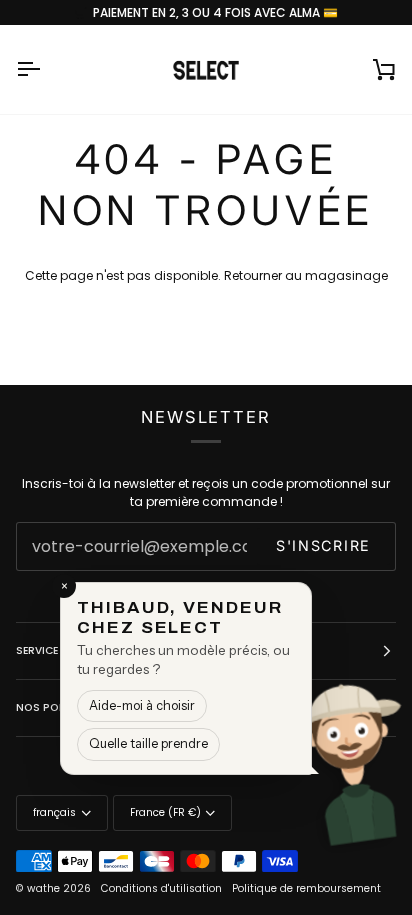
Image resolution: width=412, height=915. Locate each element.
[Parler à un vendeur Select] (368, 765)
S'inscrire (323, 545)
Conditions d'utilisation (161, 888)
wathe (43, 888)
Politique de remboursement (306, 888)
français (54, 812)
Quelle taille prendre (148, 743)
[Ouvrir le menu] (46, 69)
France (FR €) (165, 812)
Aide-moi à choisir (142, 705)
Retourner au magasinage (306, 275)
